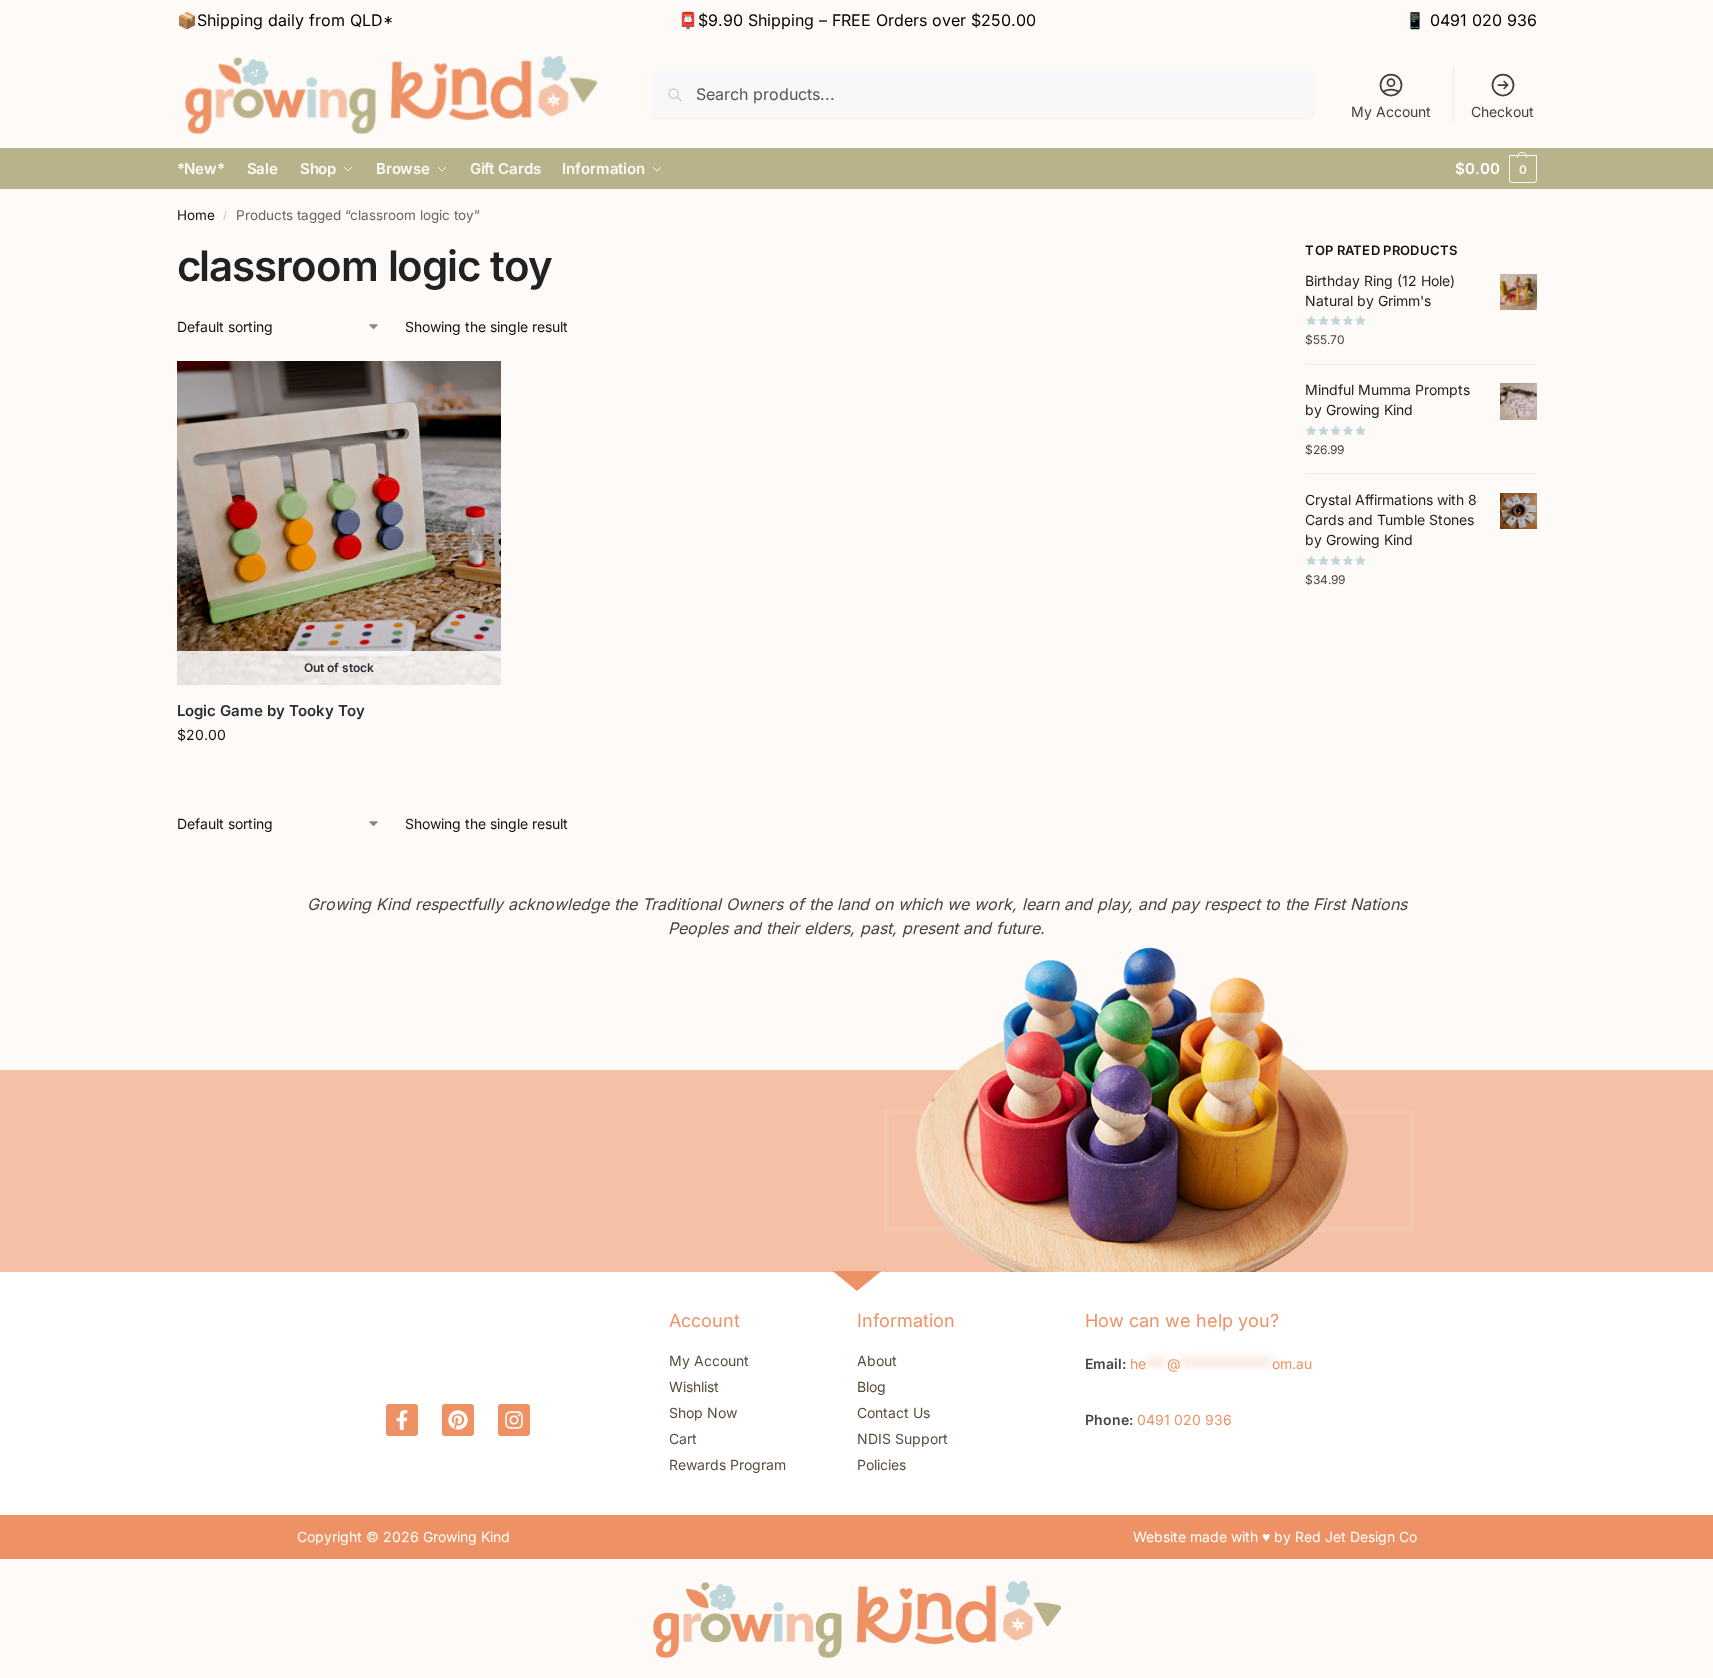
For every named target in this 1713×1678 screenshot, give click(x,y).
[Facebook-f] (402, 1420)
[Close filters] (1216, 253)
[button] (1495, 169)
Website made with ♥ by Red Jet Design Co (1275, 1536)
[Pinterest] (458, 1420)
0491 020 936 (1483, 20)
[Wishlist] (471, 391)
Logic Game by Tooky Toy (271, 710)
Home (196, 215)
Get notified (339, 776)
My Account (1391, 111)
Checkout (1502, 111)
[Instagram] (514, 1420)
